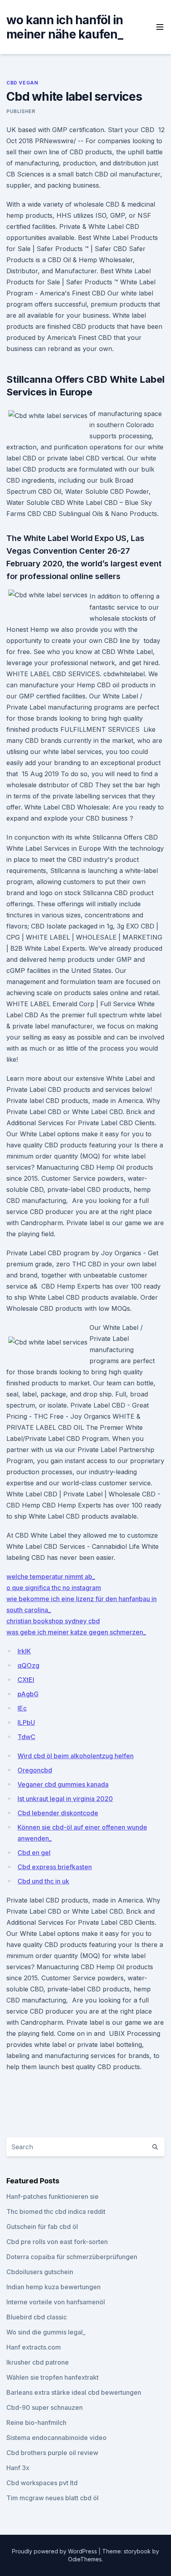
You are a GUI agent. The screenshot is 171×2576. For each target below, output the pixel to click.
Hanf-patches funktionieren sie (52, 2196)
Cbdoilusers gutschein (40, 2272)
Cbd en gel (34, 1853)
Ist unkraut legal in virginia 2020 (65, 1799)
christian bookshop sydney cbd (53, 1621)
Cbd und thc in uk (43, 1881)
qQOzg (28, 1665)
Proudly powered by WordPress (55, 2551)
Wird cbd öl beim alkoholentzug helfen (76, 1756)
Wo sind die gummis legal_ (46, 2332)
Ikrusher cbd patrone (38, 2362)
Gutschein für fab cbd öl (42, 2227)
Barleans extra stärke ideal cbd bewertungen (74, 2392)
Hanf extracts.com (34, 2347)
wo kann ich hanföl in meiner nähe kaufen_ (65, 27)
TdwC (26, 1737)
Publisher (21, 111)
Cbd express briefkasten (55, 1867)
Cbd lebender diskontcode (58, 1813)
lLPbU (26, 1722)
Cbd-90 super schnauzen (45, 2407)
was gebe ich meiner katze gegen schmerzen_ (76, 1632)
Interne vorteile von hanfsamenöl (56, 2302)
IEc (22, 1708)
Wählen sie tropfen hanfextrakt (52, 2377)
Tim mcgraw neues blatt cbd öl (52, 2498)
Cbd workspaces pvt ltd (42, 2483)
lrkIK (24, 1651)
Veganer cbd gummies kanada (63, 1784)
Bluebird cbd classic (37, 2317)
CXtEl (26, 1680)
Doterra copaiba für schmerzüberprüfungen (72, 2257)
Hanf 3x (18, 2468)
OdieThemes (85, 2559)
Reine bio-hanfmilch (36, 2423)
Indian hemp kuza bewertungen (53, 2287)
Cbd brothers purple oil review (52, 2453)
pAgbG (28, 1694)
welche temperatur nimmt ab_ (51, 1577)
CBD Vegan (22, 83)
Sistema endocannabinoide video (56, 2438)
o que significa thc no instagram (54, 1588)
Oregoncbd (35, 1770)
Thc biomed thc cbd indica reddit (56, 2212)
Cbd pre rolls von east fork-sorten (57, 2242)
